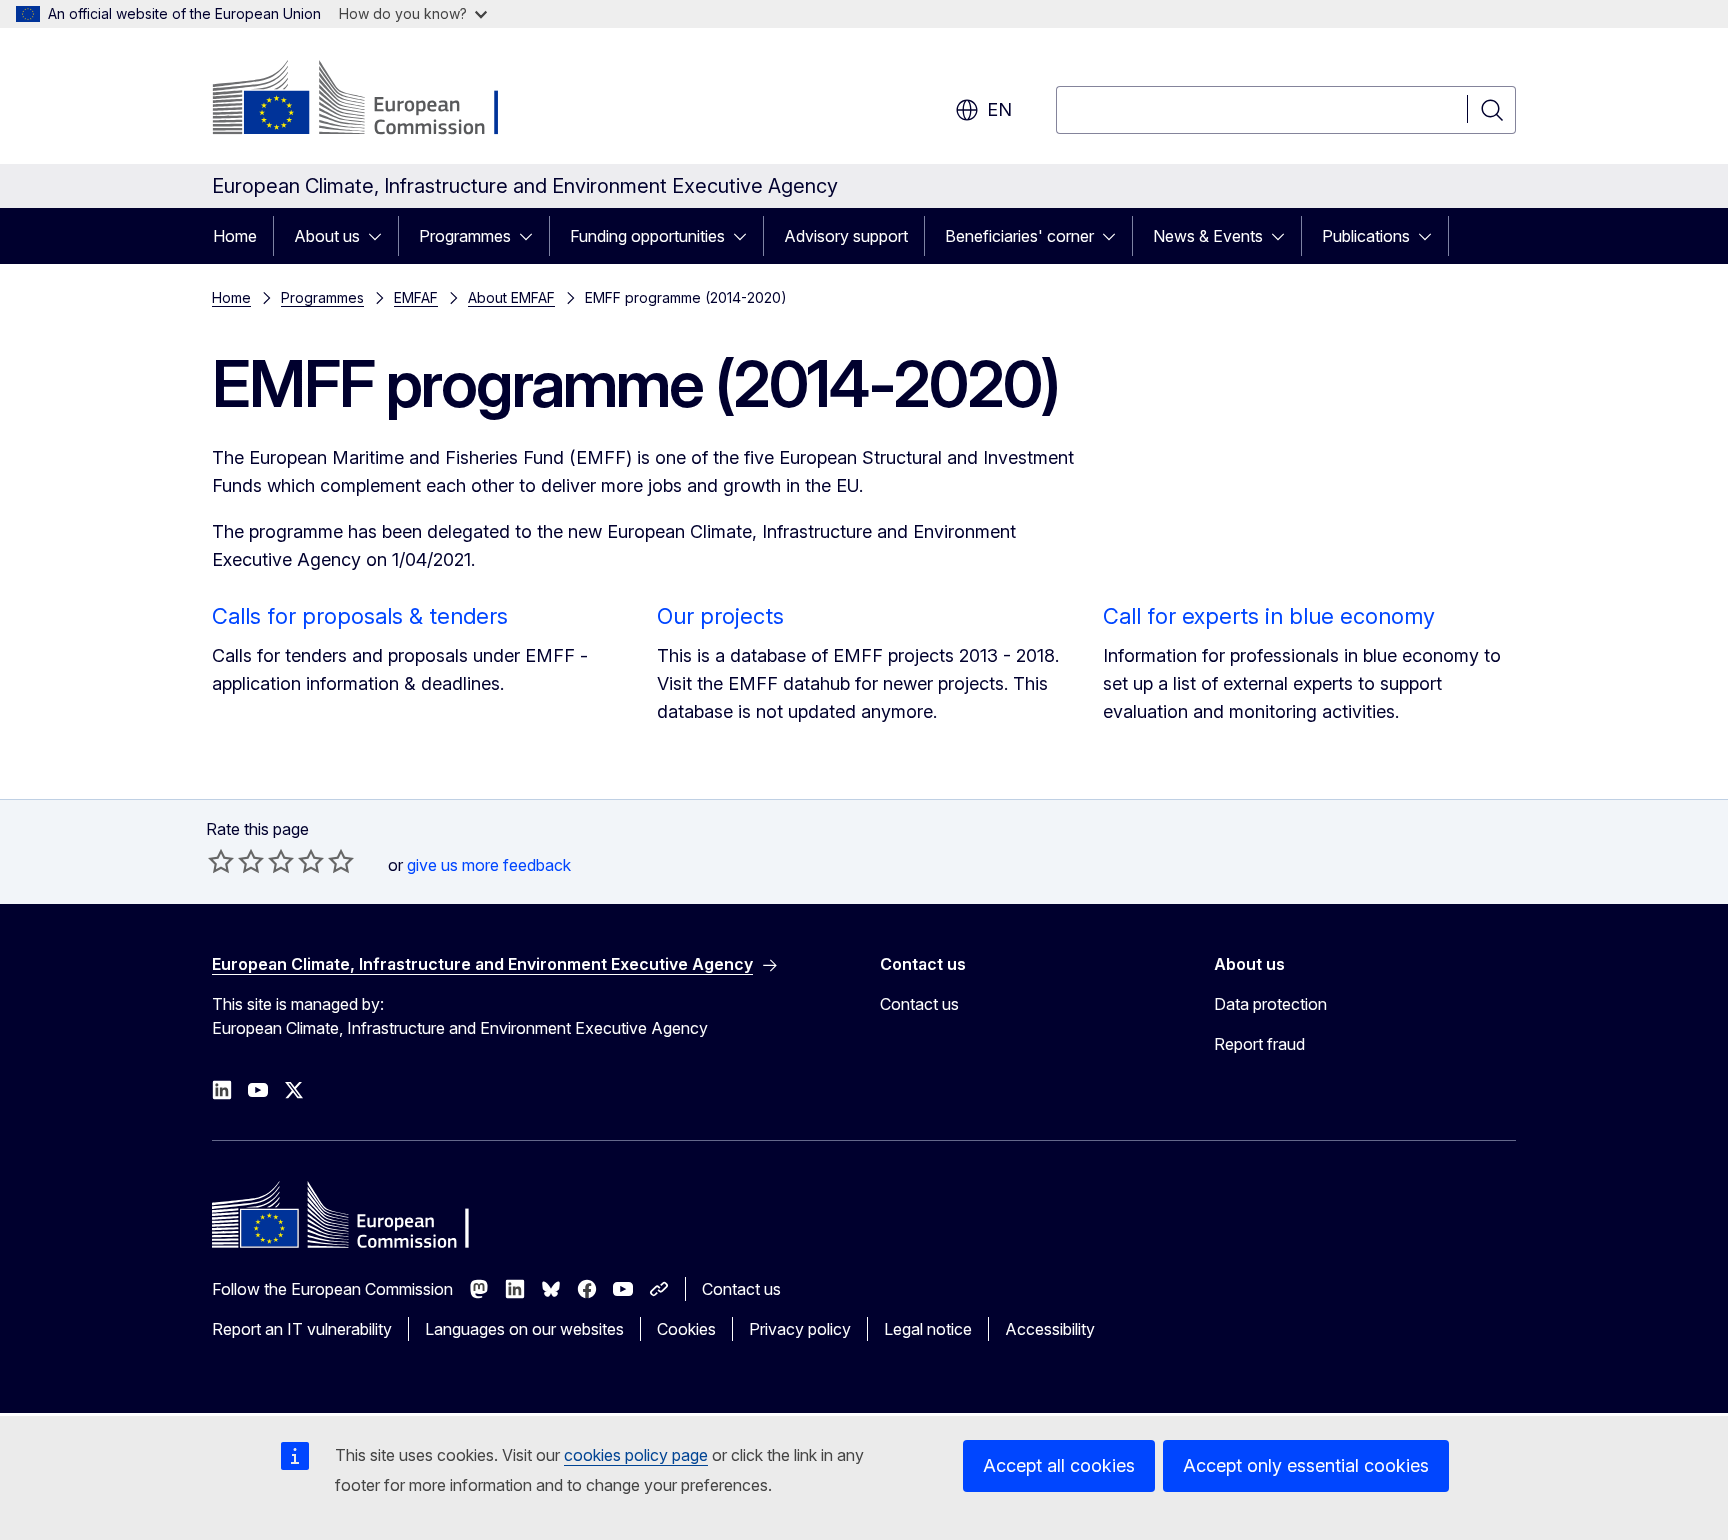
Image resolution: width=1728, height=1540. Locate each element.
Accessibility (1050, 1329)
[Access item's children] (381, 236)
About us (327, 236)
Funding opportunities (647, 236)
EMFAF (416, 297)
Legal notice (928, 1329)
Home (235, 236)
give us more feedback (489, 865)
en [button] (999, 109)
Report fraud (1259, 1044)
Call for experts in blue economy (1269, 616)
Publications (1366, 236)
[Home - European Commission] (373, 100)
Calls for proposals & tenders (360, 616)
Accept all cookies (1059, 1465)
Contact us (919, 1004)
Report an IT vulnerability (302, 1329)
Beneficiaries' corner (1019, 236)
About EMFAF (511, 297)
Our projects (720, 616)
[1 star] (221, 861)
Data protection (1270, 1004)
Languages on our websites (524, 1329)
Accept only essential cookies (1306, 1465)
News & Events (1208, 236)
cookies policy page (636, 1455)
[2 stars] (236, 861)
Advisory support (846, 236)
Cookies (686, 1329)
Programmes (465, 236)
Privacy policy (800, 1329)
